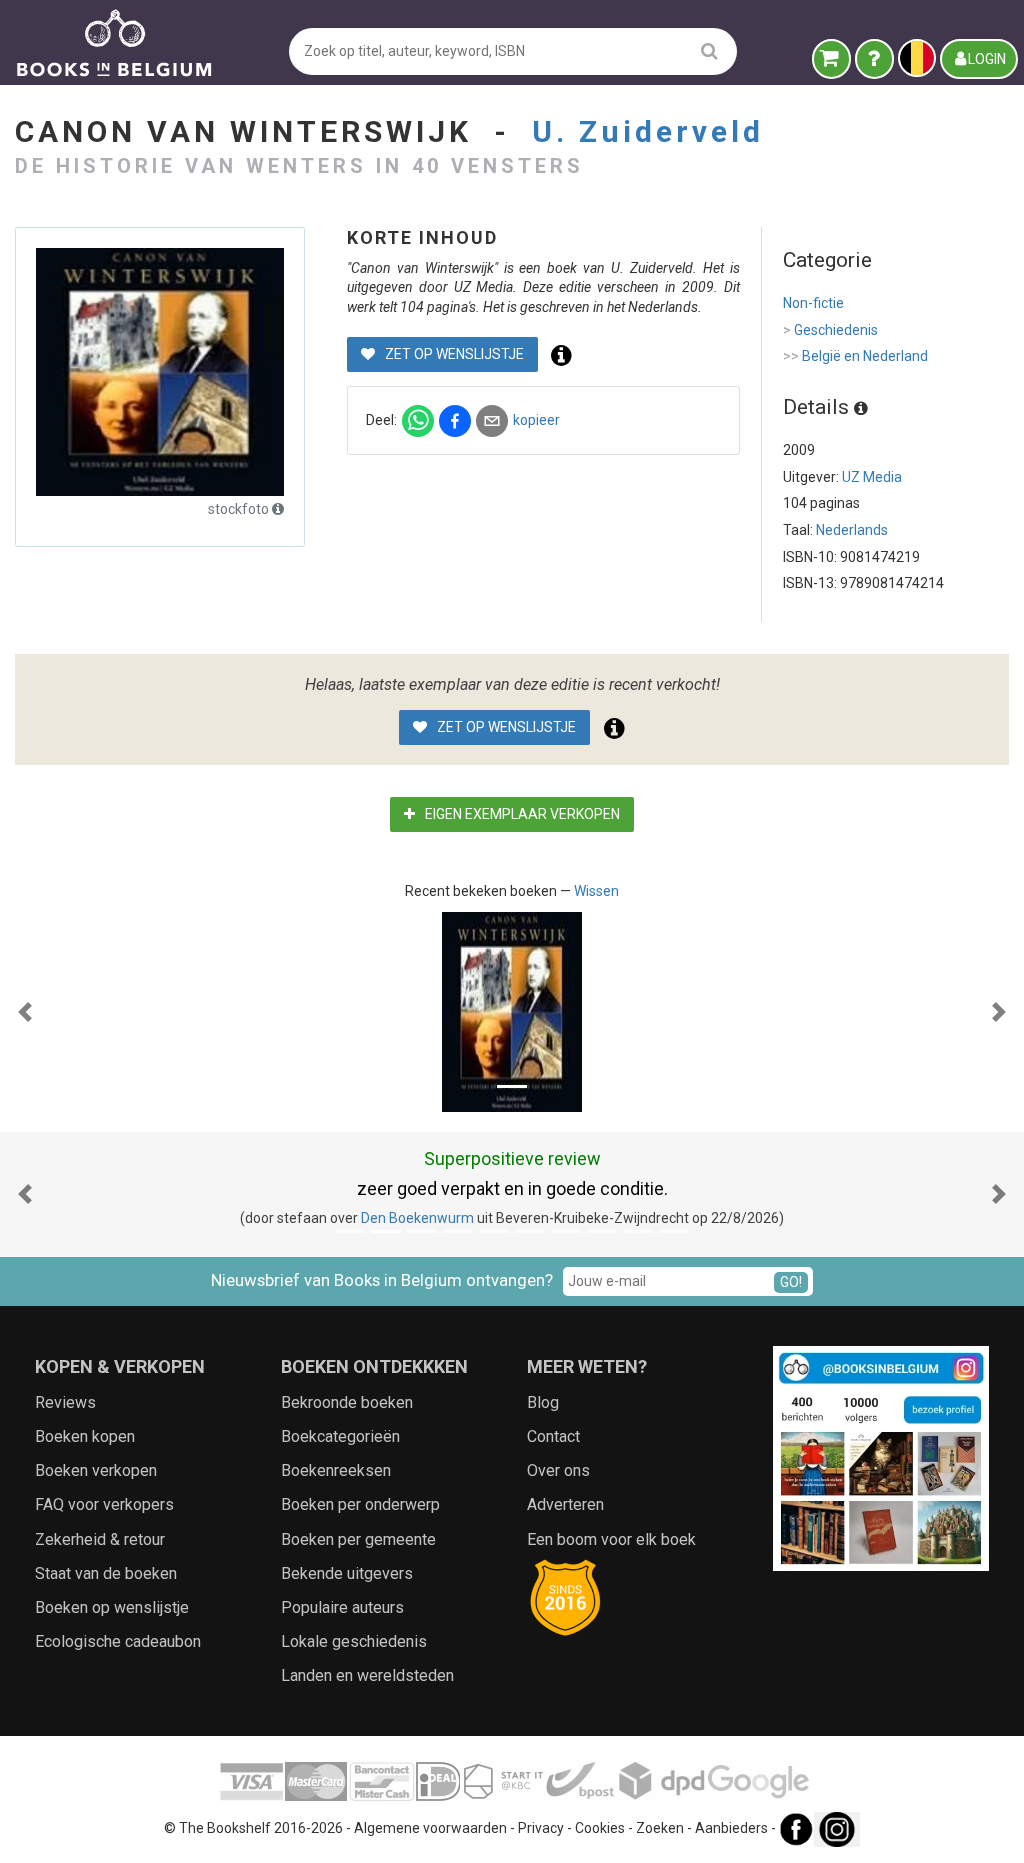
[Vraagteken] (874, 59)
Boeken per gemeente (358, 1539)
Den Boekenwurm (417, 1218)
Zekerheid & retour (100, 1539)
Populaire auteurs (342, 1607)
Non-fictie (813, 303)
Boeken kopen (85, 1436)
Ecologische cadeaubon (118, 1641)
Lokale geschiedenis (354, 1641)
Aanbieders (731, 1828)
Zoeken (660, 1828)
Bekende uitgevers (347, 1573)
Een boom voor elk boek (611, 1539)
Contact (553, 1436)
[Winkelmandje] (831, 59)
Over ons (558, 1470)
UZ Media (872, 477)
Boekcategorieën (340, 1436)
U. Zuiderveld (648, 131)
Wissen (596, 891)
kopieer (536, 420)
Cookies (600, 1828)
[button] (25, 1012)
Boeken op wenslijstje (112, 1607)
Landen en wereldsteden (367, 1675)
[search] (709, 50)
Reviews (65, 1402)
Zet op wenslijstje (453, 354)
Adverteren (565, 1504)
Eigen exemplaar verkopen (521, 814)
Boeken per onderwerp (360, 1504)
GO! (791, 1282)
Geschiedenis (830, 330)
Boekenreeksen (336, 1470)
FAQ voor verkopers (104, 1504)
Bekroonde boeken (347, 1402)
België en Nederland (855, 356)
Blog (543, 1402)
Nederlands (852, 530)
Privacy (541, 1828)
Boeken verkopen (96, 1470)
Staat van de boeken (106, 1573)
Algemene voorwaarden (430, 1828)
